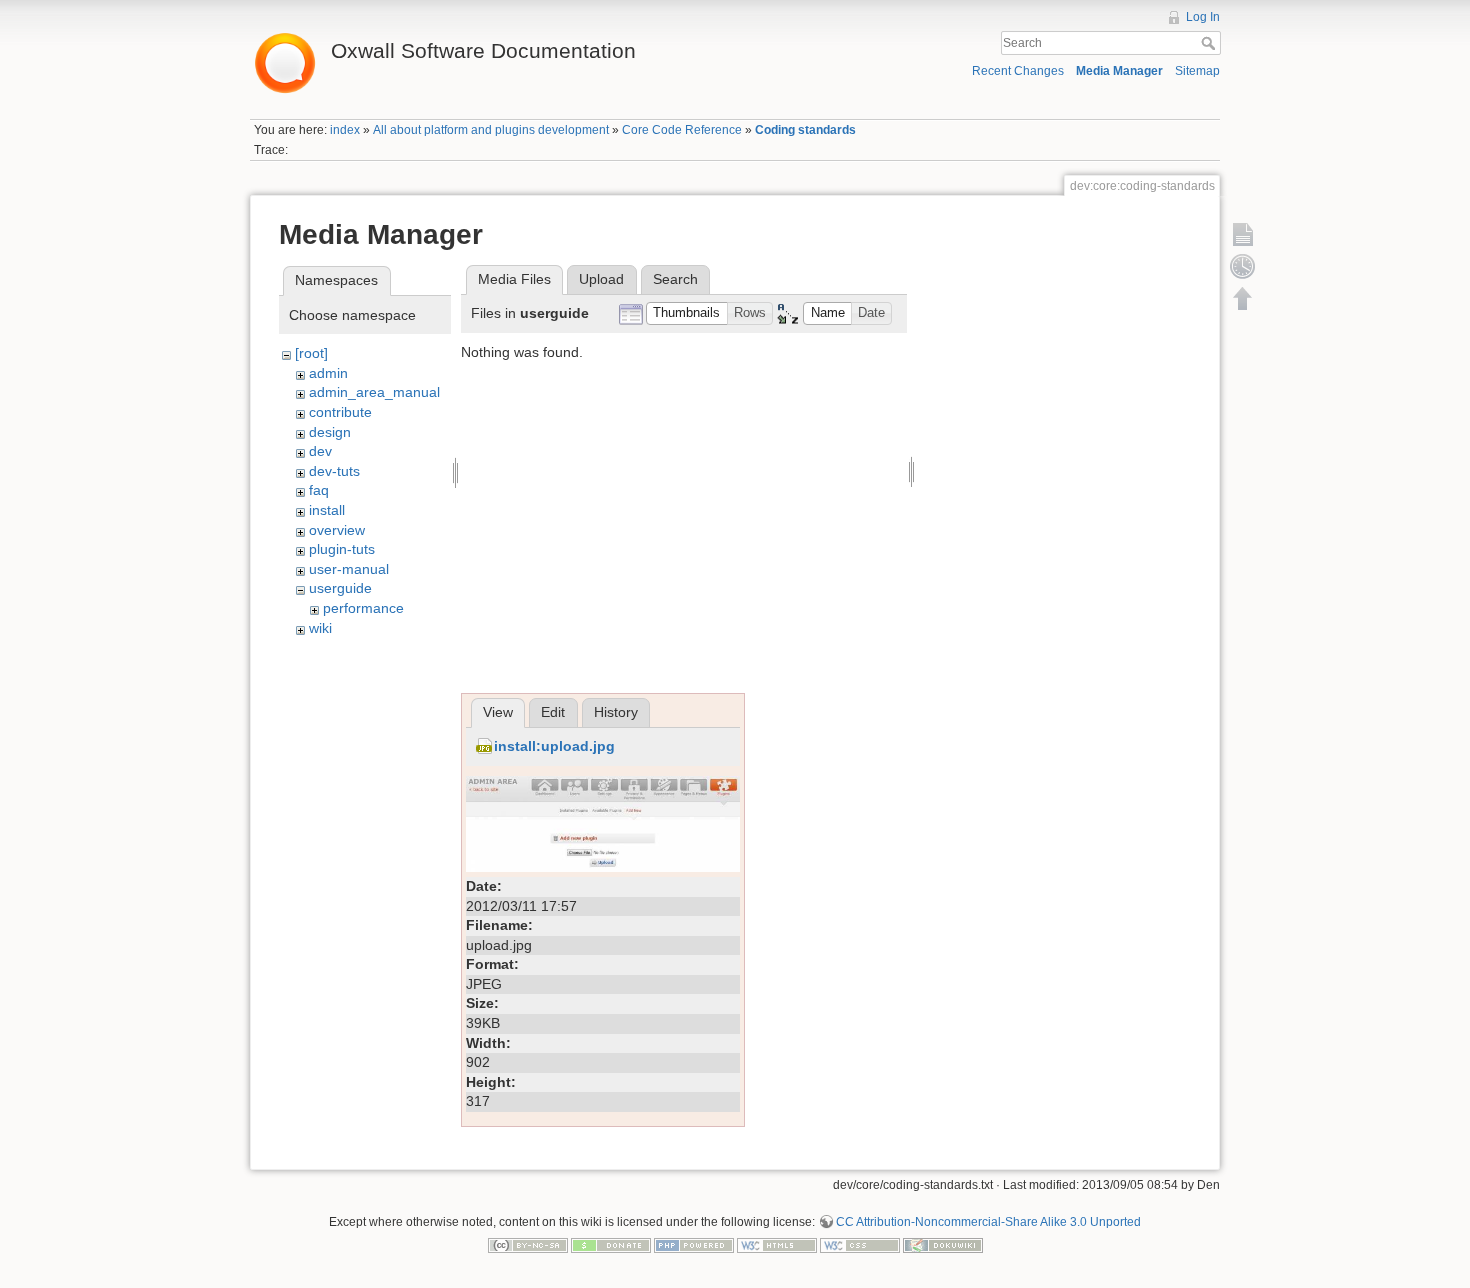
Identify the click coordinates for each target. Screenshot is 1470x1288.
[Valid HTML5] (777, 1245)
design (330, 432)
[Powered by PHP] (694, 1245)
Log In (1203, 17)
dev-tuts (334, 471)
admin (328, 373)
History (616, 712)
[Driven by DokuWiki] (943, 1245)
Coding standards (805, 130)
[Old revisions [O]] (1243, 266)
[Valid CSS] (860, 1245)
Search (1210, 43)
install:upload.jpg (554, 746)
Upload (601, 279)
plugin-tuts (342, 549)
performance (363, 608)
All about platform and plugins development (491, 130)
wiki (320, 628)
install (327, 510)
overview (337, 530)
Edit (553, 712)
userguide (340, 588)
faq (319, 490)
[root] (311, 353)
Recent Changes (1018, 71)
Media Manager (1119, 71)
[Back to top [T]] (1243, 298)
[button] (687, 313)
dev (320, 451)
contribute (340, 412)
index (345, 130)
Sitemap (1197, 71)
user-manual (349, 569)
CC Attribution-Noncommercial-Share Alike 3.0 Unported (988, 1222)
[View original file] (603, 823)
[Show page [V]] (1243, 234)
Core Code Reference (682, 130)
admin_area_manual (374, 392)
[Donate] (611, 1245)
